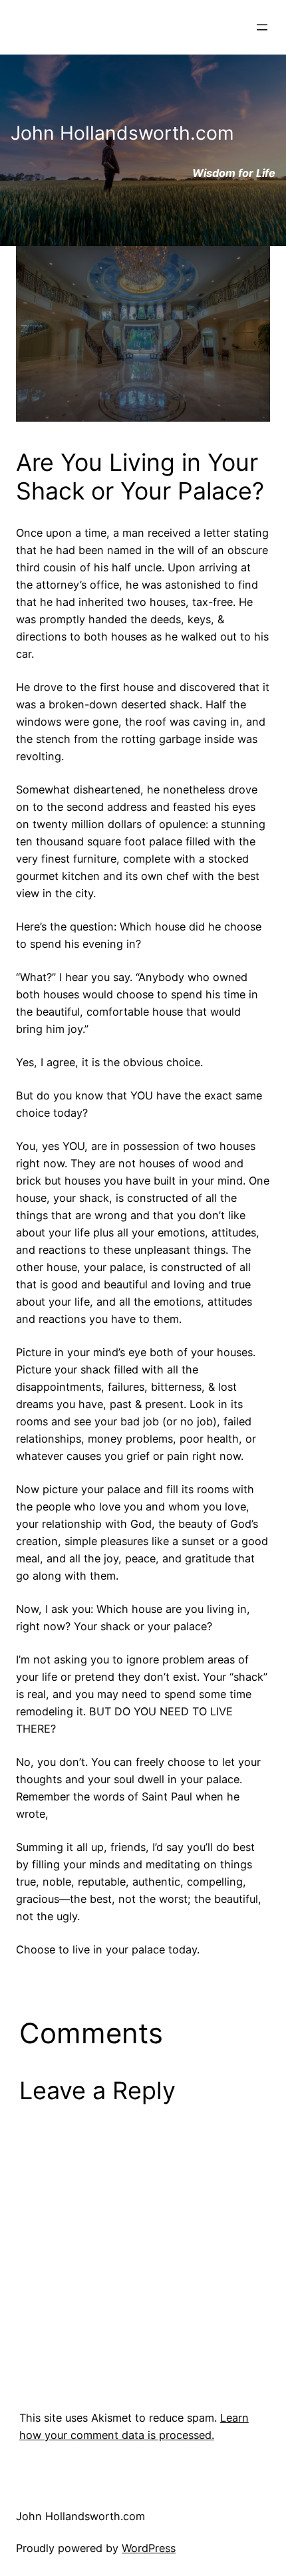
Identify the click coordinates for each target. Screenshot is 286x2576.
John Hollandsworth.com (80, 2516)
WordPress (149, 2548)
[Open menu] (262, 27)
